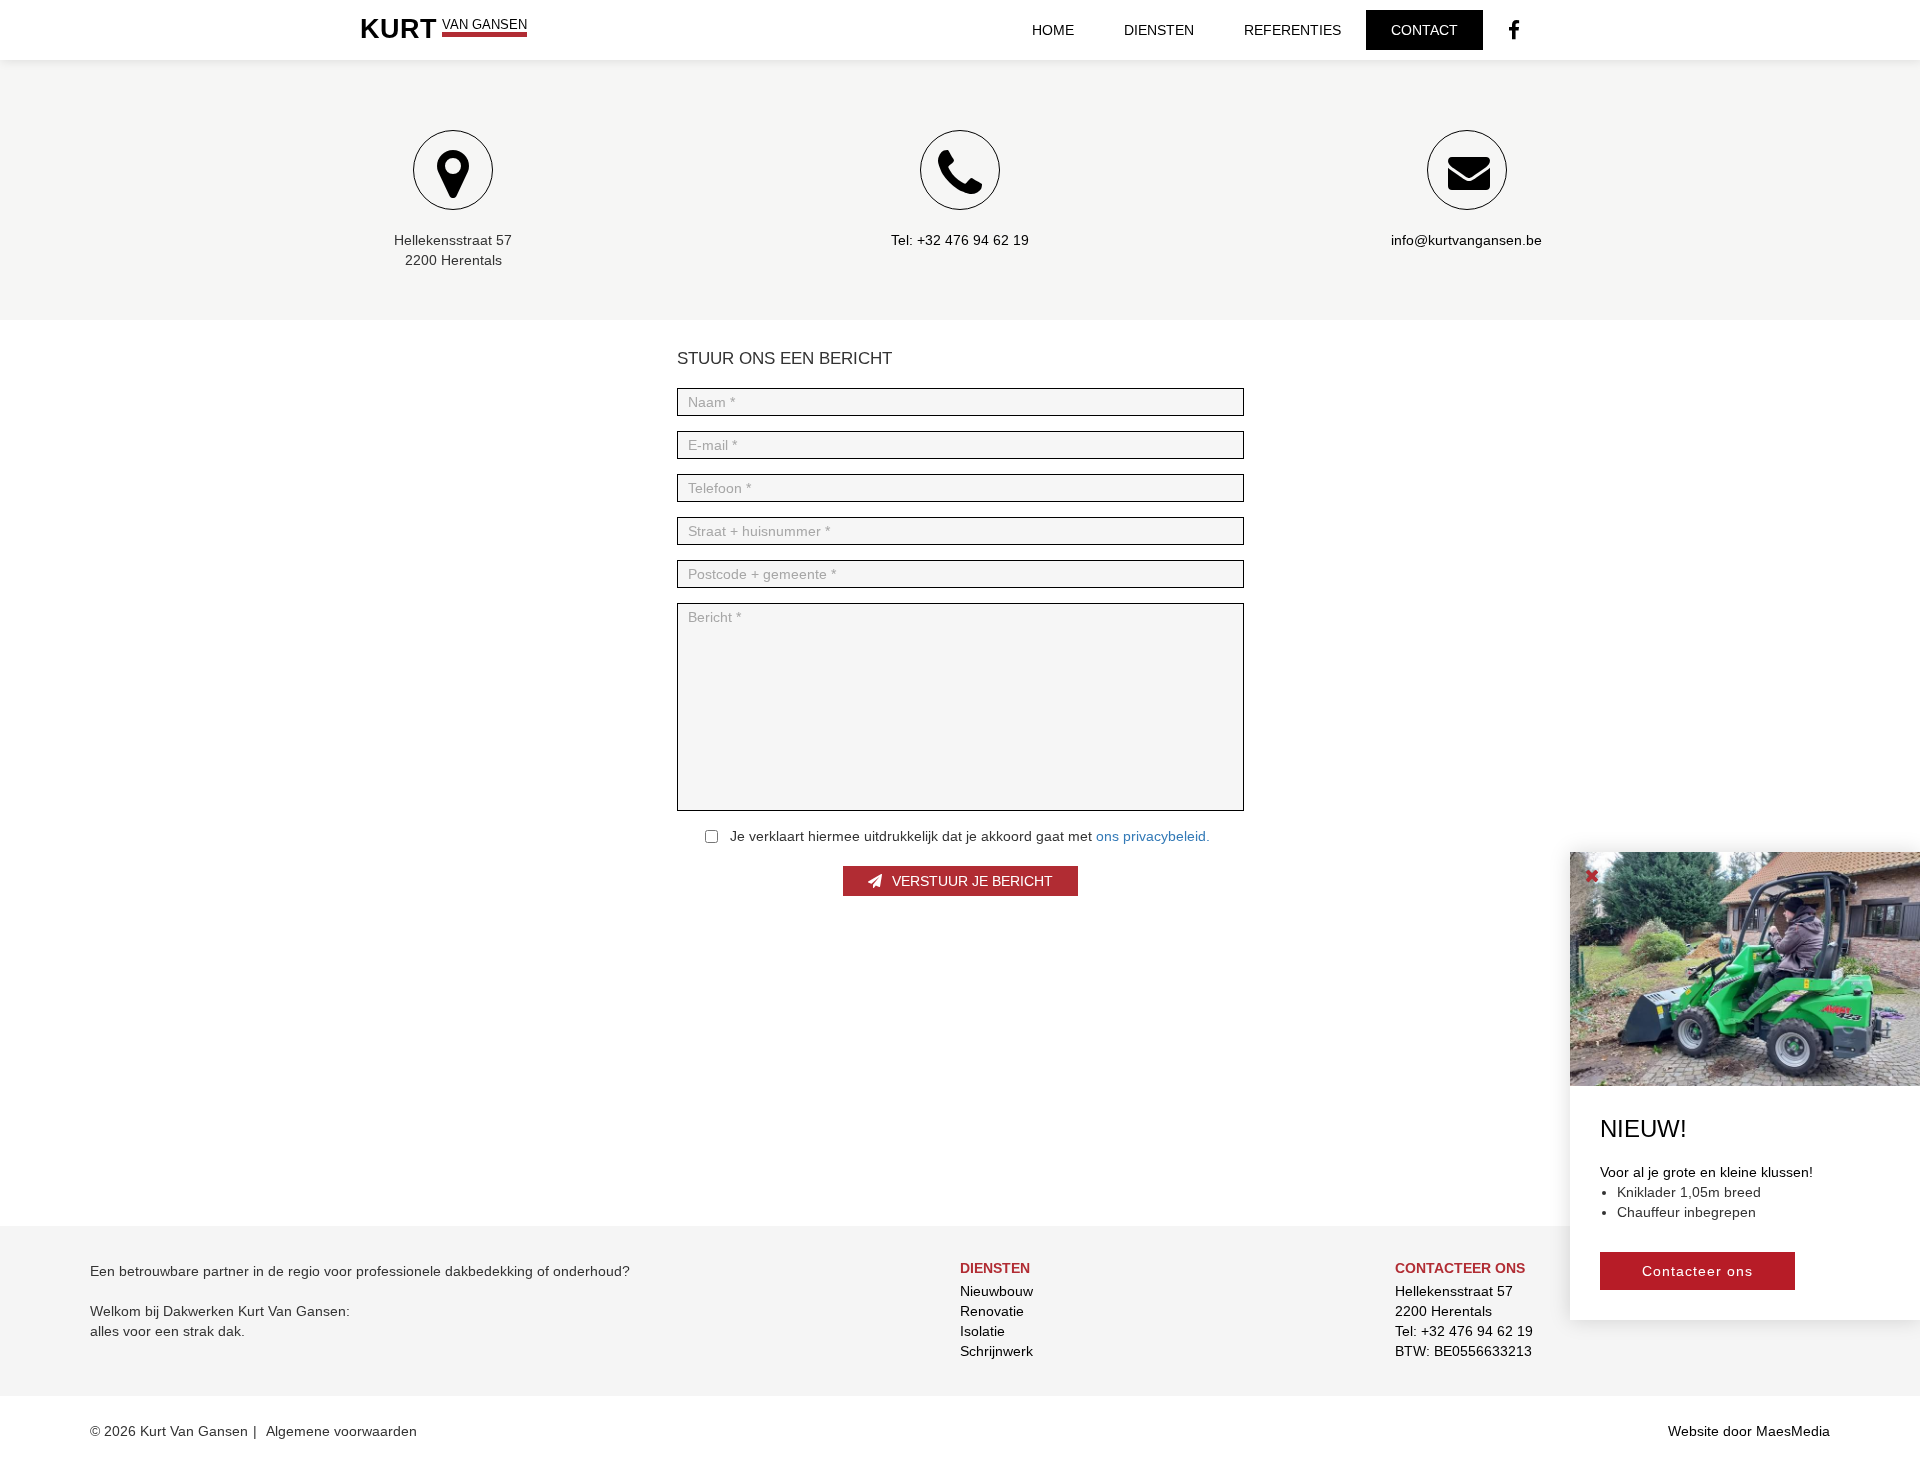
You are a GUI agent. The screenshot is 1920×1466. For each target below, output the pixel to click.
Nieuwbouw (996, 1291)
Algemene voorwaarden (341, 1431)
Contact (1424, 30)
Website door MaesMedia (1749, 1431)
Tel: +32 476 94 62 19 (1464, 1331)
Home (1053, 30)
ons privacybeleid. (1153, 836)
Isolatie (982, 1331)
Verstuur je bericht (972, 881)
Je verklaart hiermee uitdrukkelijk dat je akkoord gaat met (970, 836)
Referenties (1292, 30)
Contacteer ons (1697, 1270)
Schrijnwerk (996, 1351)
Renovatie (992, 1311)
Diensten (1159, 30)
